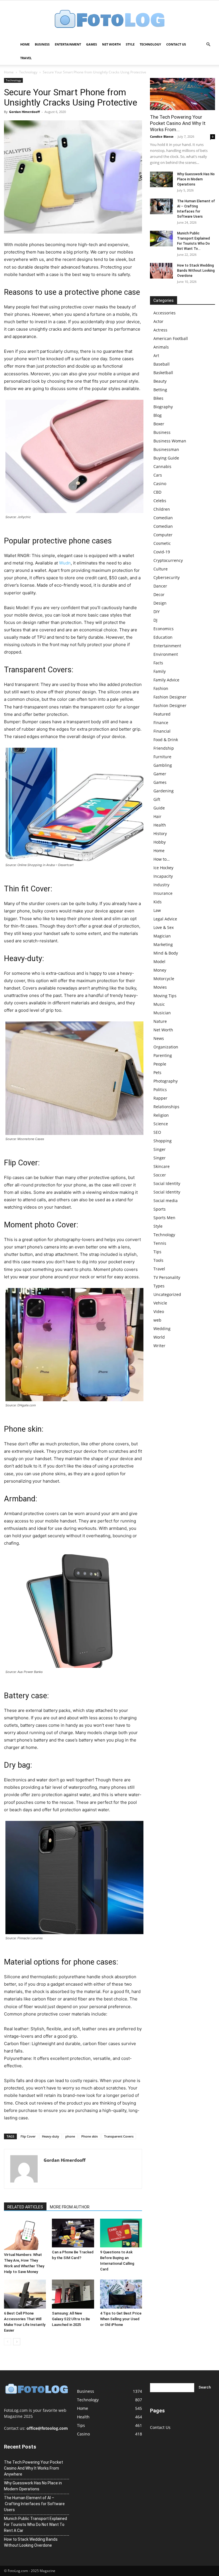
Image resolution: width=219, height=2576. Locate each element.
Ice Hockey (163, 868)
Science (161, 1124)
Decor (159, 594)
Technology (150, 44)
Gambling (163, 765)
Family (160, 671)
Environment (166, 654)
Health (160, 825)
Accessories (165, 313)
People (160, 1064)
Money (160, 970)
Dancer (160, 586)
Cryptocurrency (168, 560)
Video (159, 1311)
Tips (157, 1252)
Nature (160, 1021)
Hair (157, 816)
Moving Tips (165, 996)
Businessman (166, 449)
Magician (162, 936)
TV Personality (167, 1277)
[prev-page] (8, 2342)
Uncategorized (167, 1294)
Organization (166, 1047)
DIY (157, 612)
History (160, 833)
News (159, 1038)
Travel (26, 58)
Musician (162, 1013)
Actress (160, 330)
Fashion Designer (170, 697)
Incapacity (163, 876)
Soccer (160, 1175)
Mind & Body (166, 953)
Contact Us (176, 44)
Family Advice (166, 680)
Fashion (161, 688)
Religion (161, 1115)
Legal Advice (165, 919)
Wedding (162, 1329)
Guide (159, 808)
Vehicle (160, 1303)
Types (159, 1286)
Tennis (160, 1243)
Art (156, 356)
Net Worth (111, 44)
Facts (158, 663)
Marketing (163, 944)
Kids (158, 902)
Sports (160, 1209)
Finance (161, 723)
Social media (166, 1201)
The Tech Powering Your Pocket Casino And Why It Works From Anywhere (34, 2468)
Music (159, 1004)
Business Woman (170, 441)
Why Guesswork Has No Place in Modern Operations (196, 179)
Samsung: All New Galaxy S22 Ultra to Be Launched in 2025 (71, 2319)
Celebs (160, 501)
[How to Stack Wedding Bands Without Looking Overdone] (161, 271)
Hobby (160, 842)
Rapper (160, 1098)
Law (157, 910)
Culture (161, 569)
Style (130, 44)
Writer (159, 1346)
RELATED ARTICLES (25, 2207)
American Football (171, 338)
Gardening (164, 791)
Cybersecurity (167, 577)
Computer (163, 535)
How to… (162, 859)
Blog (158, 415)
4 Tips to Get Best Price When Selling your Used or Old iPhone (121, 2319)
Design (160, 603)
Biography (163, 407)
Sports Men (164, 1218)
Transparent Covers (119, 2136)
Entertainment (68, 44)
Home (25, 44)
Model (159, 962)
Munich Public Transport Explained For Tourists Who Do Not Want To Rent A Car (36, 2525)
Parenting (163, 1055)
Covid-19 (162, 552)
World (159, 1337)
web (157, 1320)
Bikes (158, 398)
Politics (160, 1090)
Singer (160, 1149)
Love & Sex (164, 927)
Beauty (160, 381)
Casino (160, 484)
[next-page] (17, 2342)
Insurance (163, 893)
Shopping (163, 1141)
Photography (166, 1081)
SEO (157, 1132)
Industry (161, 885)
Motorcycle (164, 979)
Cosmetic (162, 543)
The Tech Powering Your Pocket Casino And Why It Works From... (178, 123)
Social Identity (167, 1183)
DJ (155, 620)
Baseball (162, 364)
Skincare (162, 1166)
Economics (164, 629)
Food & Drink (166, 740)
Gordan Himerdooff (25, 112)
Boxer (159, 424)
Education (163, 637)
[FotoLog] (109, 19)
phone (70, 2136)
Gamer (160, 774)
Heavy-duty (50, 2136)
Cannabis (162, 466)
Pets (157, 1072)
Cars (158, 475)
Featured (162, 714)
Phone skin (90, 2136)
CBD (157, 492)
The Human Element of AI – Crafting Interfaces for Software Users (34, 2504)
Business (42, 44)
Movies (160, 987)
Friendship (164, 748)
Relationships (166, 1107)
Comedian (163, 518)
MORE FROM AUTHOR (70, 2207)
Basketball (163, 373)
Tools (158, 1260)
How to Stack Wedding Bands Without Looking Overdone (196, 271)
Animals (161, 347)
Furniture (162, 757)
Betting (160, 390)
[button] (208, 45)
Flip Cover (28, 2136)
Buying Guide (166, 458)
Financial (162, 731)
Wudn (65, 563)
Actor (158, 321)
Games (92, 44)
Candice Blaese (162, 136)
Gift (157, 799)
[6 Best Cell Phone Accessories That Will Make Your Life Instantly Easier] (25, 2294)
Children (162, 509)
